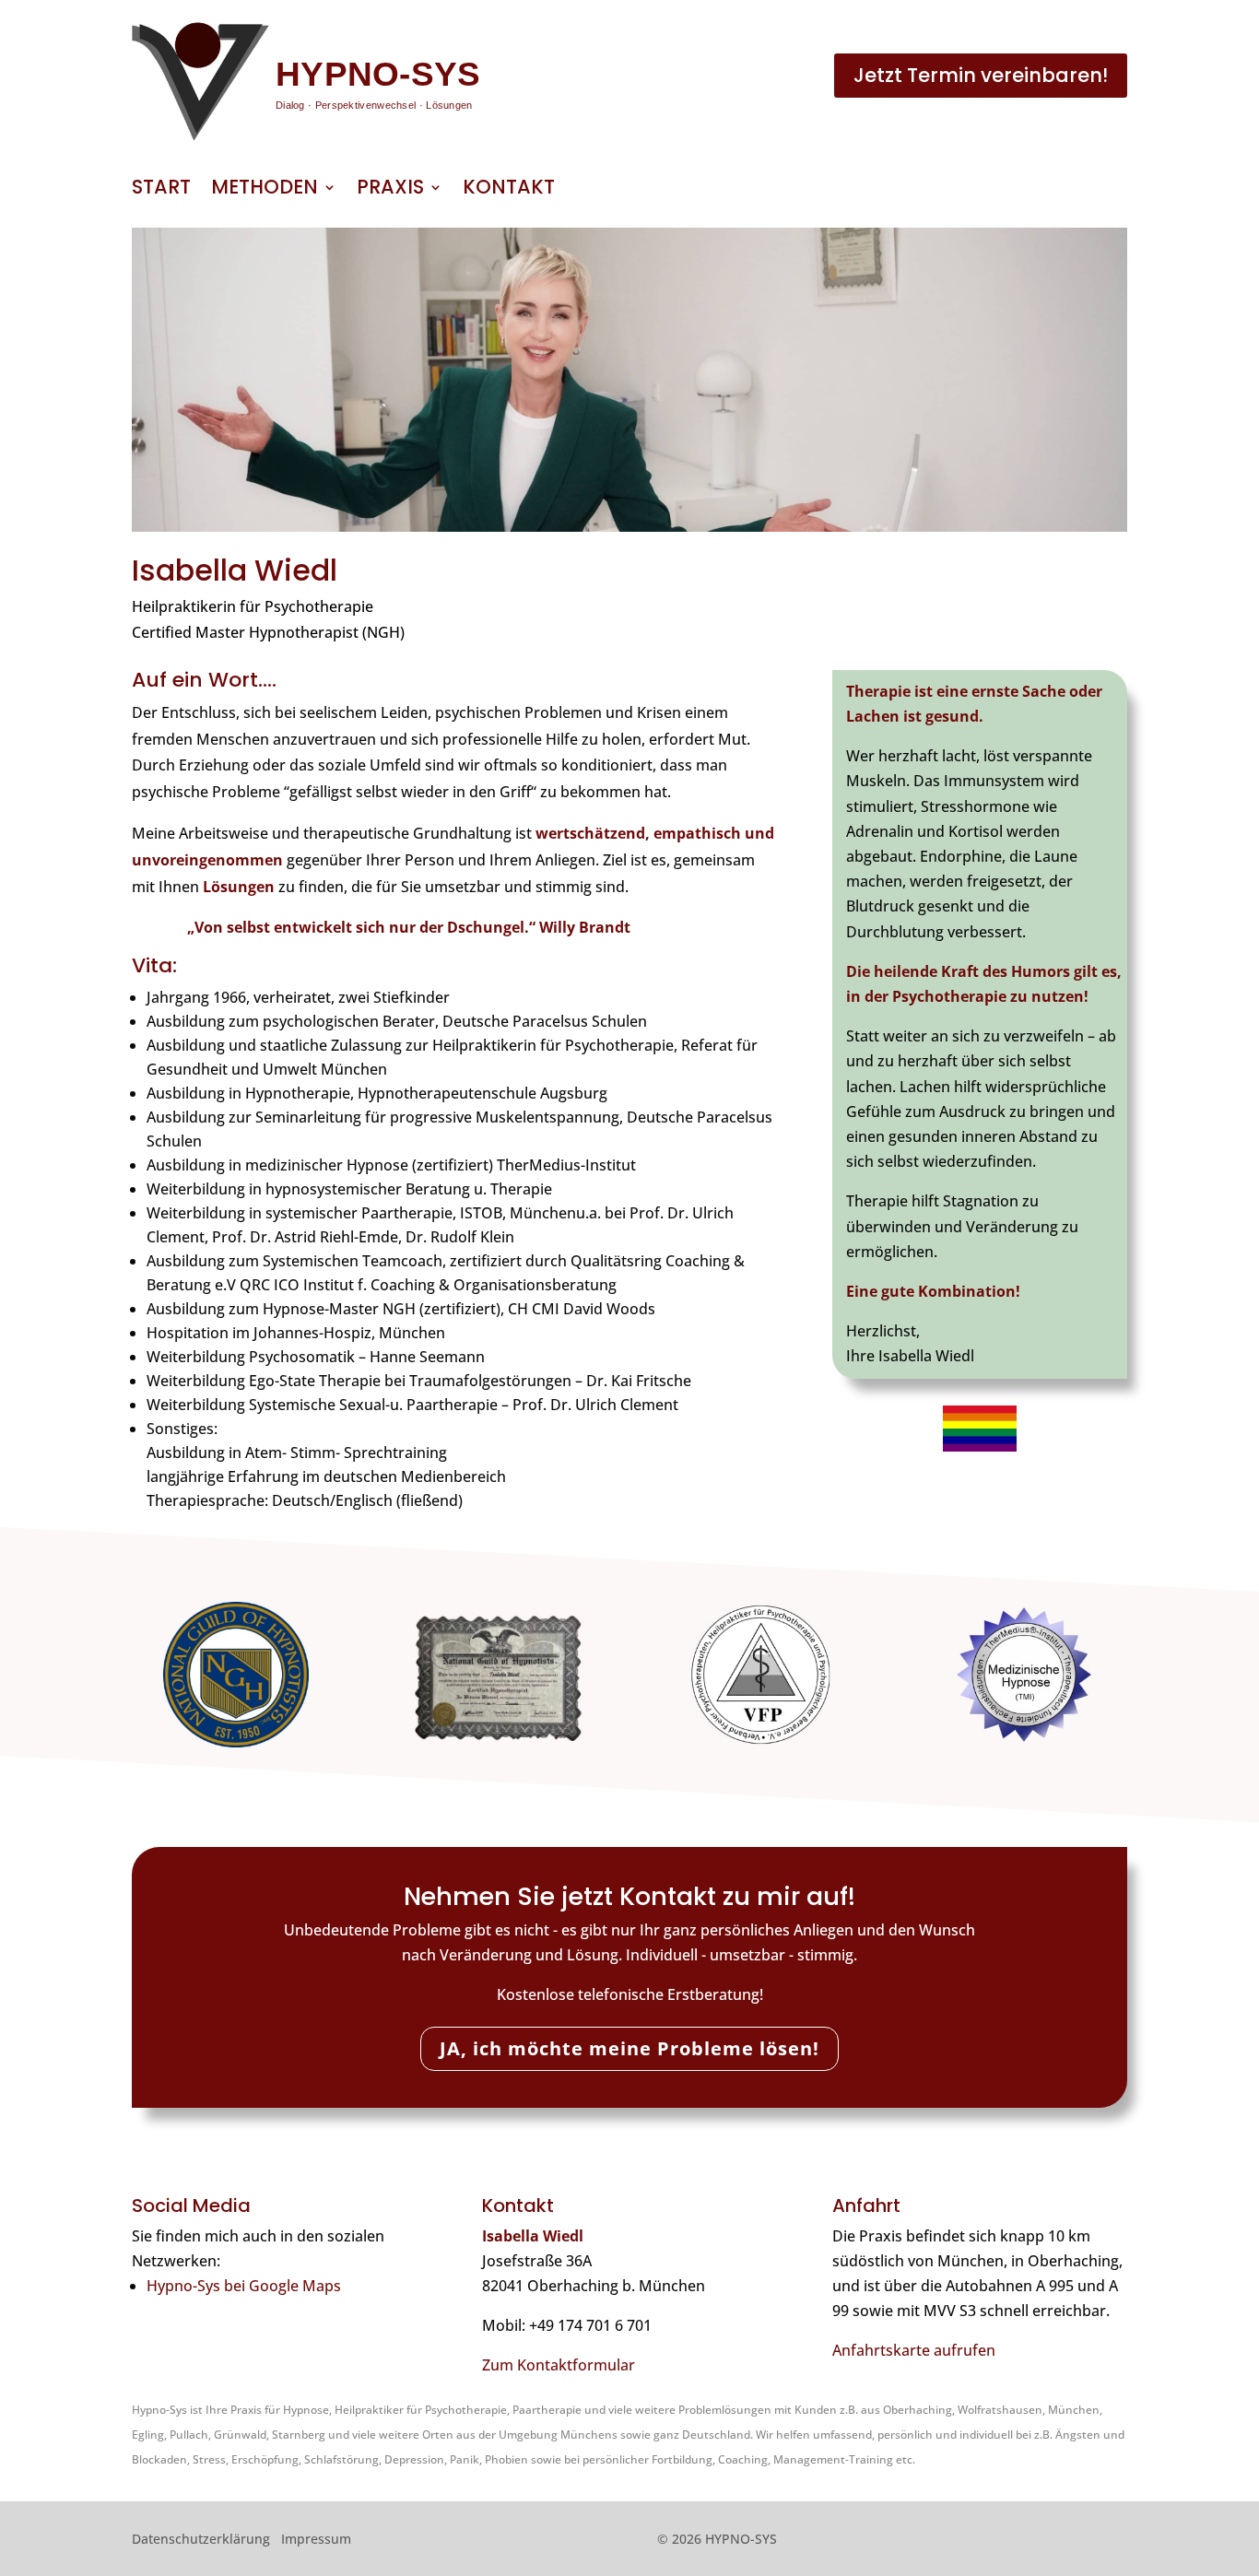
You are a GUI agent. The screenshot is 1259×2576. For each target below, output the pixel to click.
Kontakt (509, 190)
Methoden (265, 190)
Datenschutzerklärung (201, 2539)
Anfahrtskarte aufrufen (914, 2350)
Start (161, 190)
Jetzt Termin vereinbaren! (981, 75)
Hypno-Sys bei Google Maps (244, 2286)
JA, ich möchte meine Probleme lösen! (629, 2048)
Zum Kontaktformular (559, 2365)
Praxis (390, 190)
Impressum (316, 2539)
